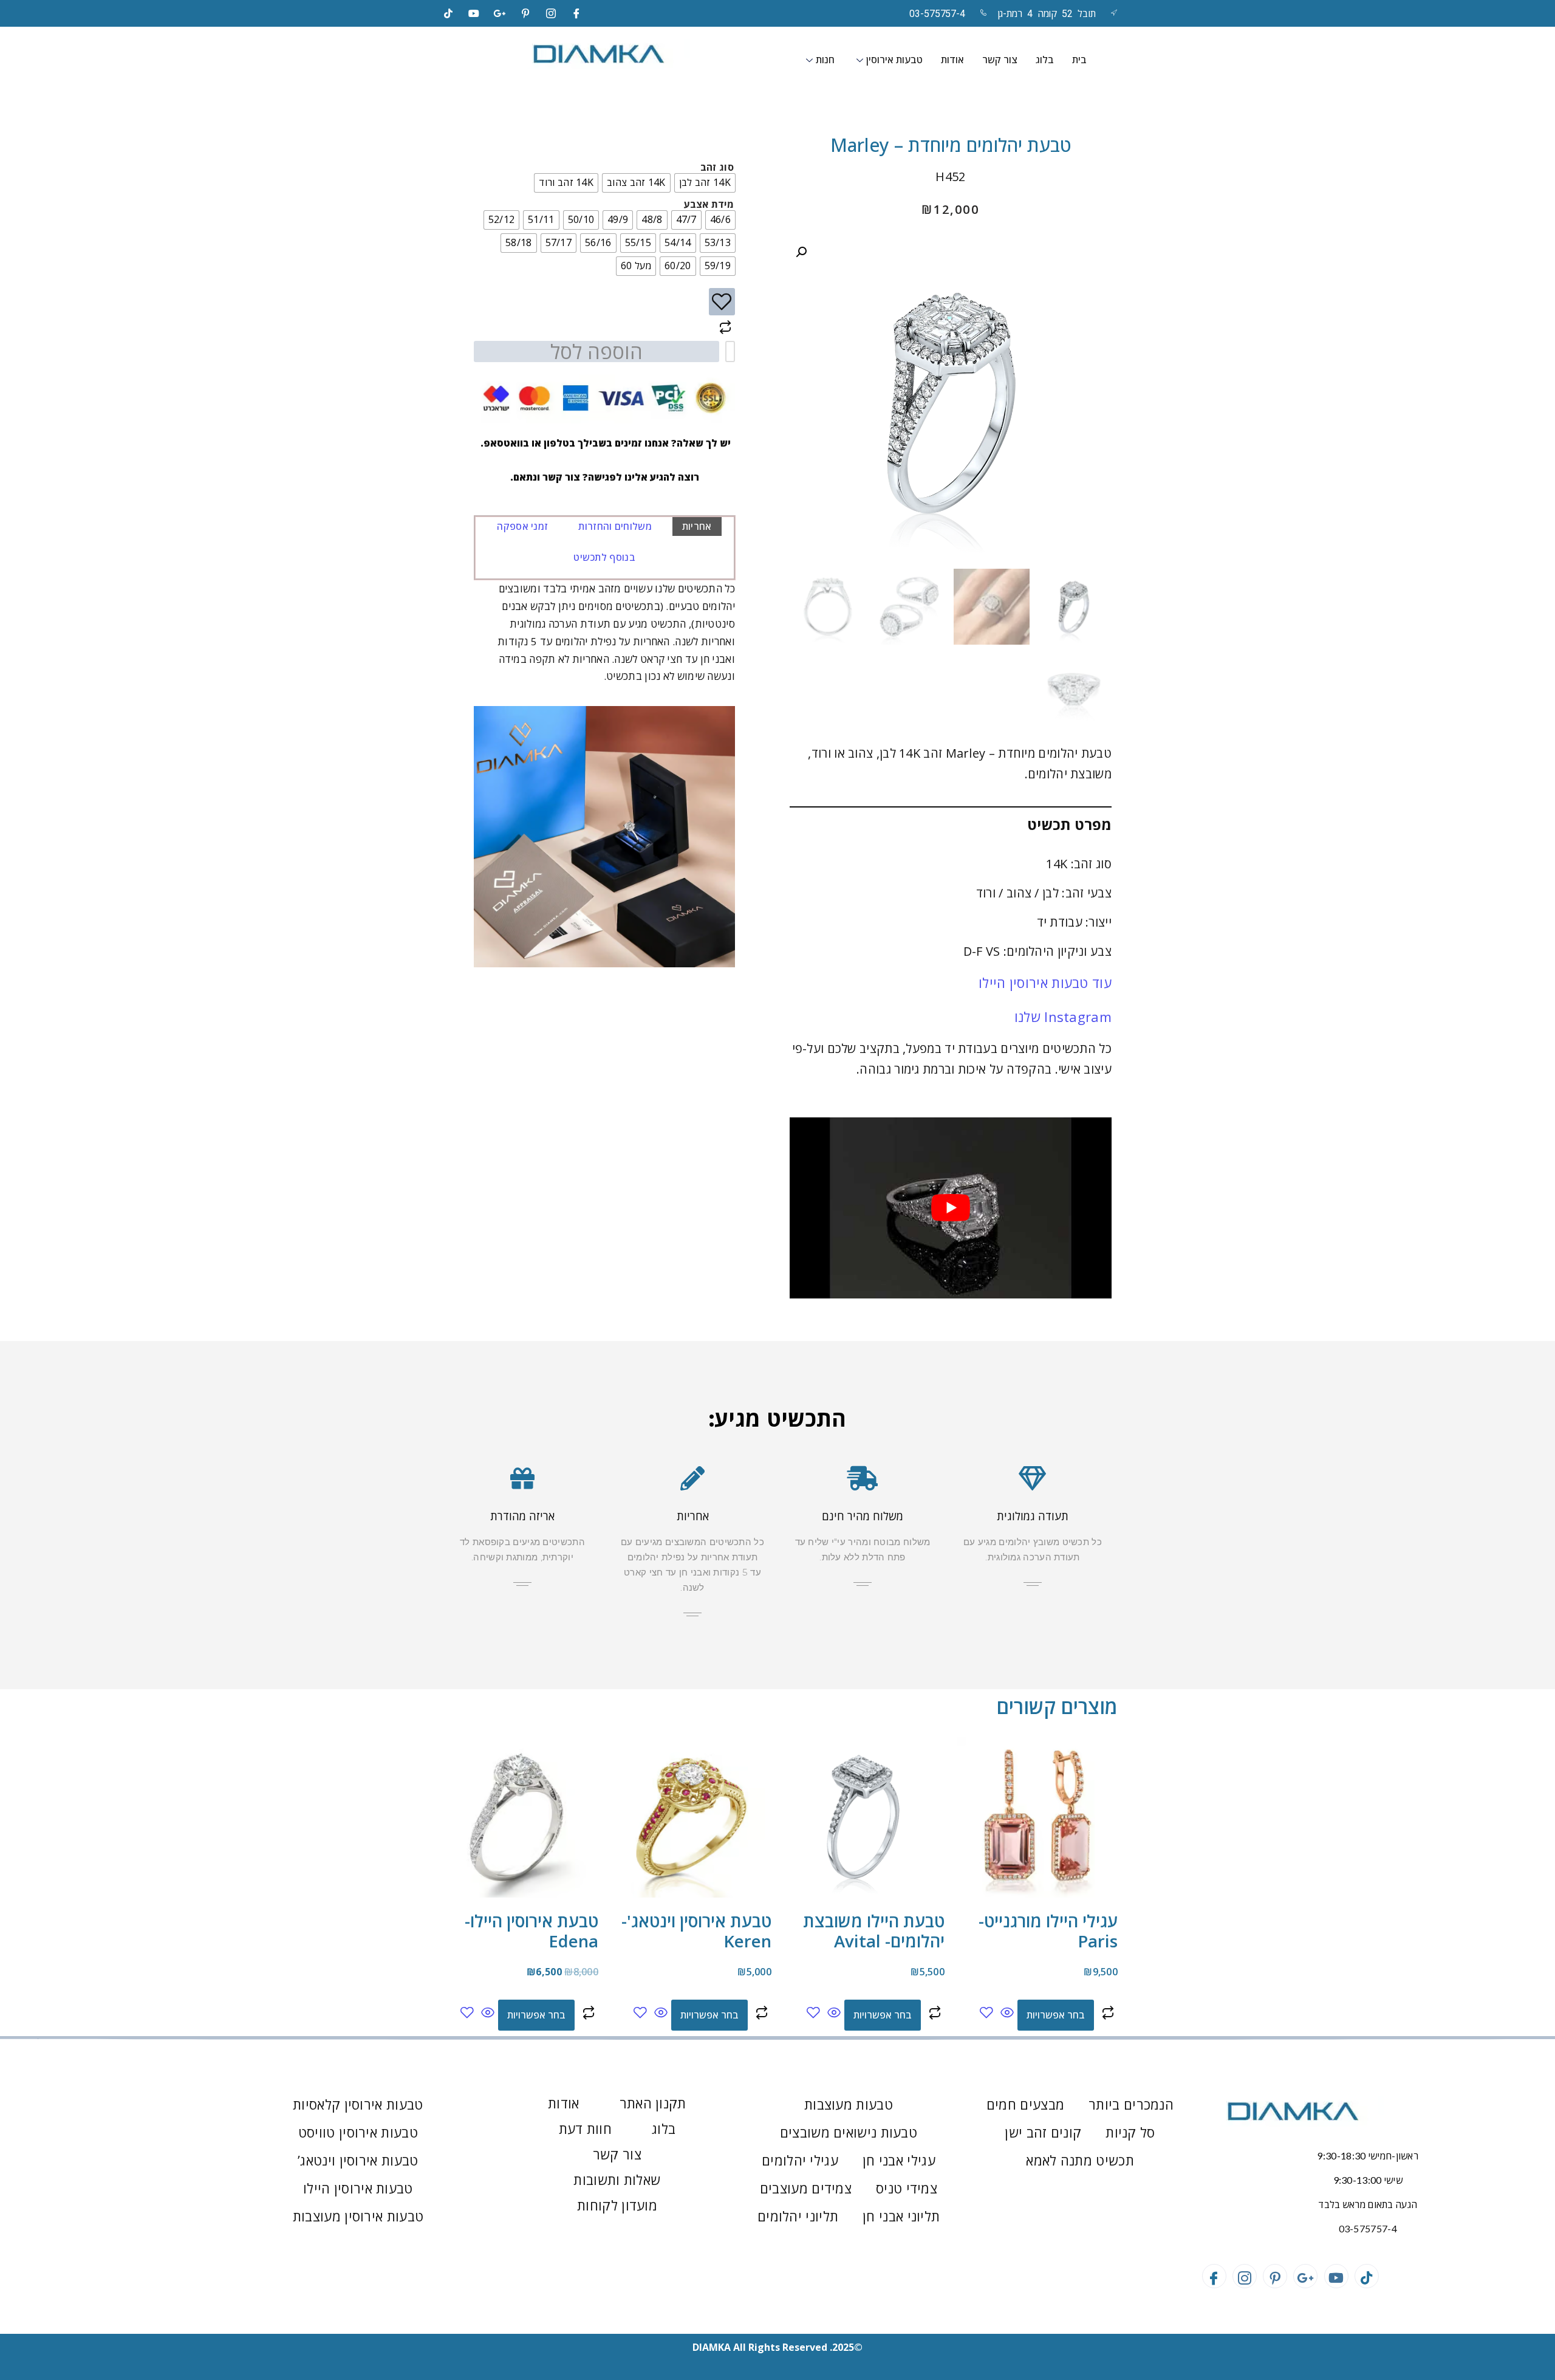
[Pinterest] (525, 13)
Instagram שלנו (1063, 1017)
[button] (801, 252)
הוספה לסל (596, 352)
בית (1079, 60)
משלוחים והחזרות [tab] (615, 526)
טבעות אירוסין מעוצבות (358, 2216)
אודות (952, 60)
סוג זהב (717, 167)
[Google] (500, 13)
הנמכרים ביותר (1131, 2104)
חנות (825, 60)
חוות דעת (585, 2128)
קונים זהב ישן (1043, 2132)
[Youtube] (1336, 2276)
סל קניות (1130, 2132)
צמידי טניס (907, 2188)
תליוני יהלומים (798, 2216)
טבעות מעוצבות (849, 2104)
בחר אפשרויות (1056, 2015)
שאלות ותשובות (617, 2179)
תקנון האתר (653, 2103)
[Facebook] (577, 13)
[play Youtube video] (951, 1208)
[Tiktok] (448, 13)
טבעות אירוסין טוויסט (358, 2132)
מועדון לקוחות (617, 2205)
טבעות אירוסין (894, 60)
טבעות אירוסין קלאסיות (358, 2104)
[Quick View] (1007, 2013)
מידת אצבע (709, 204)
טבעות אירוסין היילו (358, 2188)
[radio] (705, 183)
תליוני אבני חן (901, 2216)
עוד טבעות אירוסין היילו (1045, 983)
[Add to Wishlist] (722, 302)
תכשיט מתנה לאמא (1080, 2160)
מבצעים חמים (1025, 2104)
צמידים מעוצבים (806, 2188)
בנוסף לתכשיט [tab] (604, 557)
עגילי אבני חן (899, 2160)
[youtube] (474, 13)
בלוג (1045, 60)
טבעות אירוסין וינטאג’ (358, 2160)
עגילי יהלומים (800, 2160)
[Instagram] (551, 13)
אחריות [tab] (697, 526)
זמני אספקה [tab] (522, 526)
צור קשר (1000, 60)
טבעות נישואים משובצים (849, 2132)
